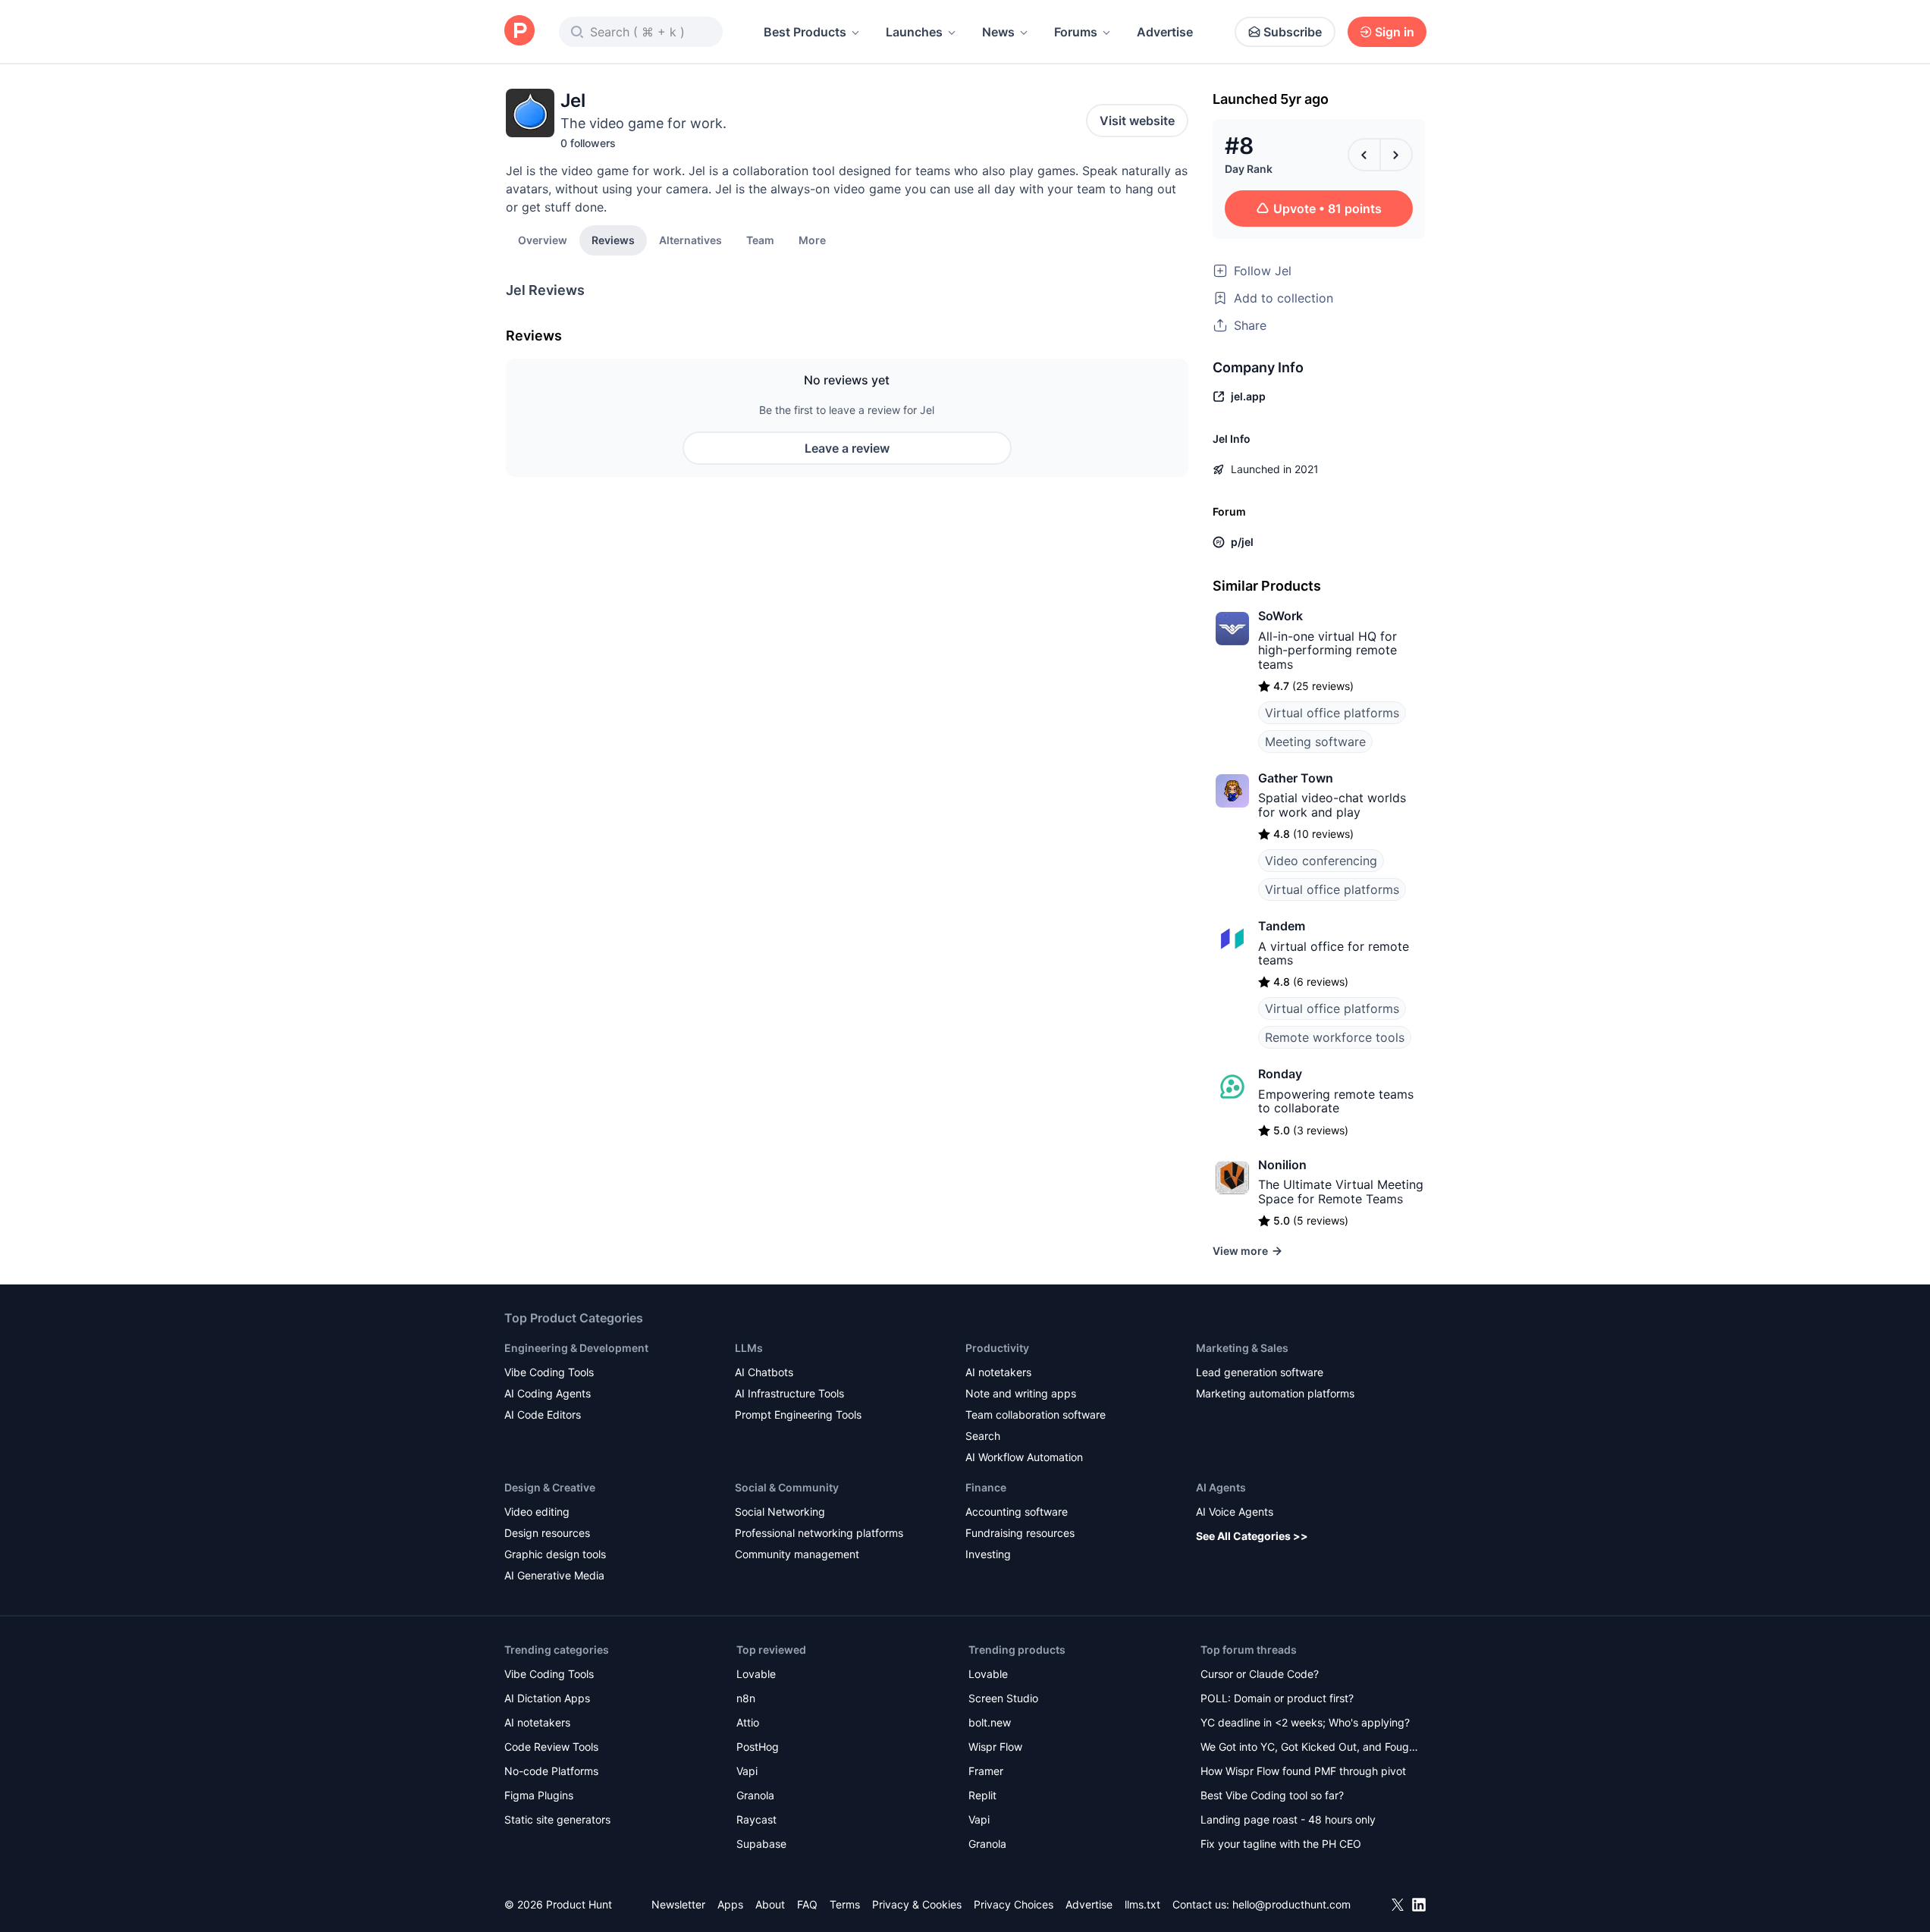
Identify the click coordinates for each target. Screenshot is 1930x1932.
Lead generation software (1260, 1372)
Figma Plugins (539, 1795)
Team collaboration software (1036, 1414)
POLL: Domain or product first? (1277, 1698)
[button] (812, 240)
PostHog (758, 1747)
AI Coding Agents (548, 1393)
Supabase (761, 1844)
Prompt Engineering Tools (798, 1414)
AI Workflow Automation (1024, 1457)
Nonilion (1282, 1165)
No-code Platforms (551, 1771)
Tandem (1282, 926)
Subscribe (1293, 32)
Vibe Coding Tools (549, 1372)
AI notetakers (998, 1372)
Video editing (537, 1512)
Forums (1076, 32)
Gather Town (1296, 778)
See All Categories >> (1252, 1536)
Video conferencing (1321, 861)
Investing (988, 1554)
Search (983, 1436)
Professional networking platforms (819, 1533)
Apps (730, 1904)
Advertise (1165, 32)
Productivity (997, 1348)
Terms (845, 1904)
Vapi (747, 1771)
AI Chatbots (764, 1372)
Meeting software (1315, 742)
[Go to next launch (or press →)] (1396, 155)
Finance (986, 1487)
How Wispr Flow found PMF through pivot (1303, 1771)
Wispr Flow (995, 1747)
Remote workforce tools (1335, 1037)
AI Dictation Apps (547, 1698)
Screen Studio (1003, 1698)
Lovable (756, 1674)
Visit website (1137, 121)
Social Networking (780, 1512)
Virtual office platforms (1332, 713)
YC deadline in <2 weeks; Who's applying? (1305, 1722)
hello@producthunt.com (1291, 1904)
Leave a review (847, 448)
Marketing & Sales (1242, 1348)
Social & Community (787, 1487)
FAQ (807, 1904)
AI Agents (1221, 1487)
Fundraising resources (1020, 1533)
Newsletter (678, 1904)
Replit (982, 1795)
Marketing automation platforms (1275, 1393)
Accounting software (1017, 1512)
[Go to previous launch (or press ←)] (1364, 155)
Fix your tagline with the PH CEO (1281, 1844)
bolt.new (990, 1722)
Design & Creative (550, 1487)
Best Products (805, 32)
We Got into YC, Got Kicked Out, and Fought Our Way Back (1310, 1748)
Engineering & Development (576, 1348)
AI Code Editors (543, 1414)
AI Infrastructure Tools (789, 1393)
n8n (746, 1698)
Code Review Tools (551, 1747)
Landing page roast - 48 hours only (1288, 1819)
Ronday (1280, 1074)
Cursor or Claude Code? (1260, 1674)
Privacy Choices (1014, 1904)
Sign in (1395, 32)
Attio (748, 1722)
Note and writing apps (1021, 1393)
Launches (914, 32)
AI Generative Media (554, 1575)
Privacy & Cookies (917, 1904)
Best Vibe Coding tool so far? (1272, 1795)
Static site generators (557, 1819)
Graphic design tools (555, 1554)
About (770, 1904)
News (998, 32)
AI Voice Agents (1235, 1512)
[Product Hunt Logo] (519, 31)
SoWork (1280, 616)
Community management (797, 1554)
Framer (986, 1771)
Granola (755, 1795)
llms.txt (1142, 1904)
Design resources (547, 1533)
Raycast (756, 1819)
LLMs (749, 1348)
